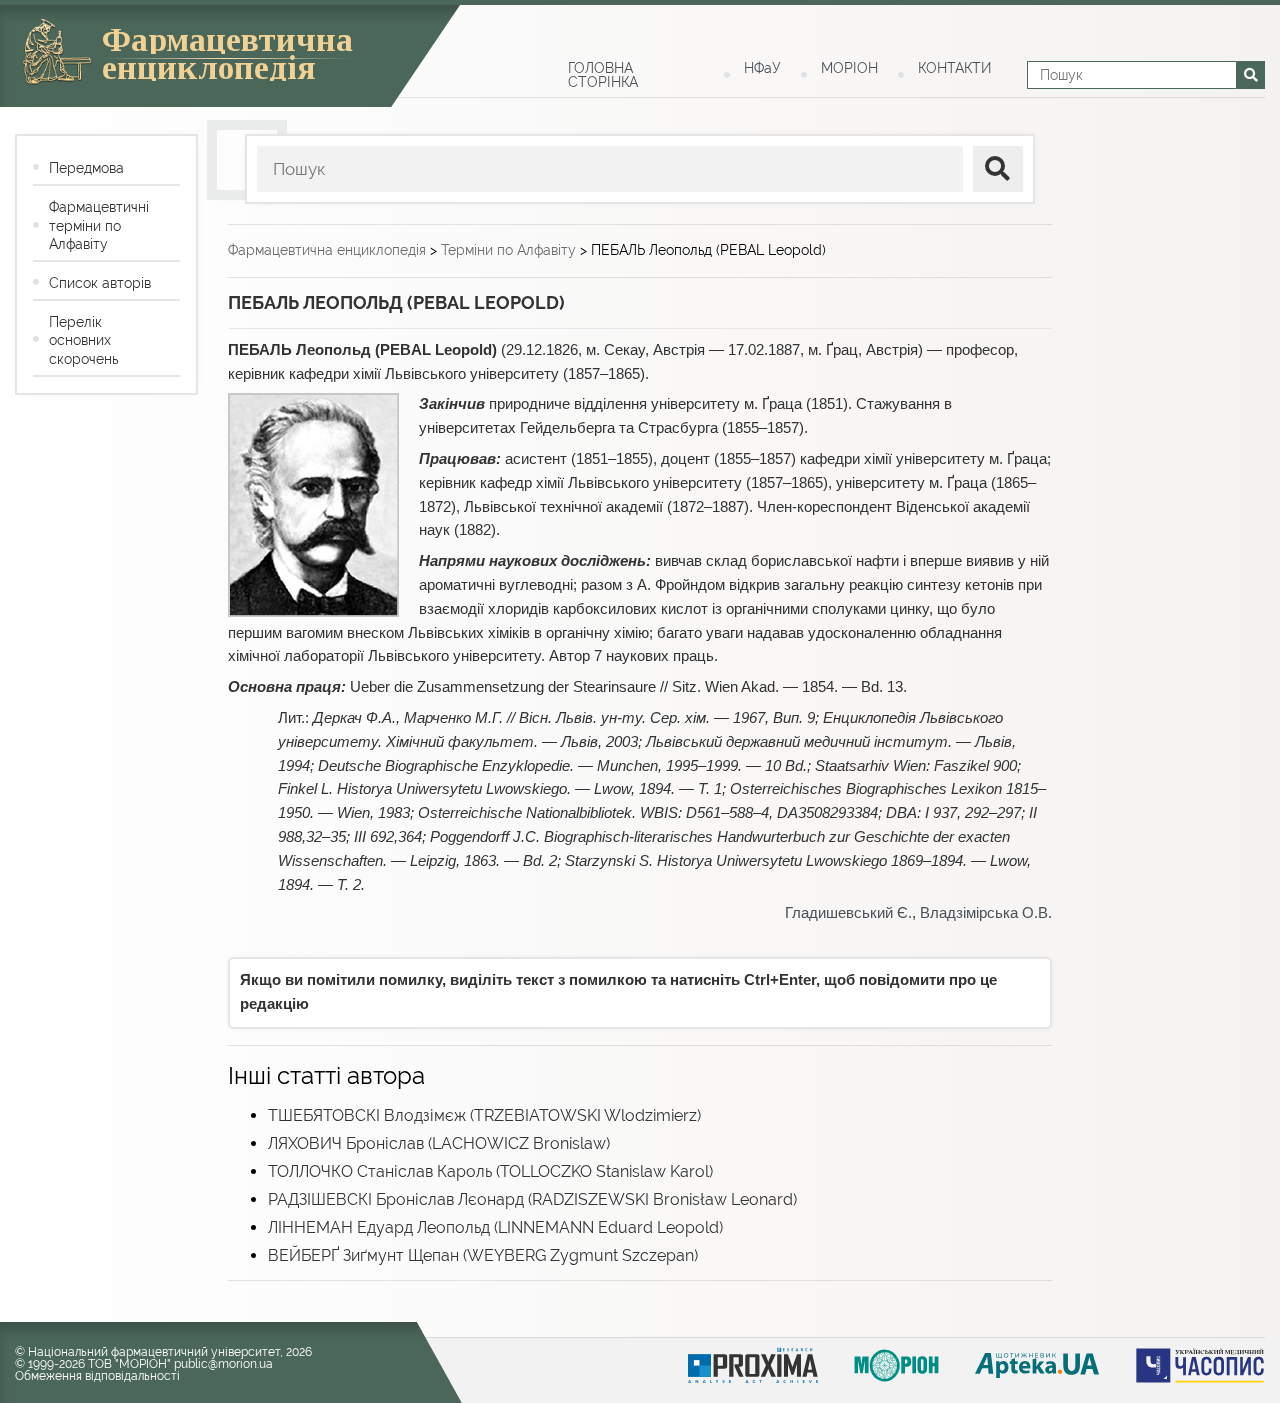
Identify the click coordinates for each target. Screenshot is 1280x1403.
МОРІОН (849, 68)
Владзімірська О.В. (986, 913)
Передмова (86, 168)
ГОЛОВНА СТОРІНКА (603, 75)
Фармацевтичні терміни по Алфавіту (99, 225)
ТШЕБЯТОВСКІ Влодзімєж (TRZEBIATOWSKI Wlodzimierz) (484, 1115)
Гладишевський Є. (848, 913)
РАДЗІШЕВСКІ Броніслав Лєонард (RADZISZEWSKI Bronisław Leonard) (532, 1199)
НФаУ (762, 68)
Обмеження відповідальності (97, 1376)
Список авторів (100, 283)
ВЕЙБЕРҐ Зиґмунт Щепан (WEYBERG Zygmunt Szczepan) (483, 1255)
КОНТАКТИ (954, 68)
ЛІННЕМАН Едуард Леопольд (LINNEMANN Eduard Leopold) (495, 1227)
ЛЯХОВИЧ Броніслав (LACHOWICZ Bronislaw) (439, 1143)
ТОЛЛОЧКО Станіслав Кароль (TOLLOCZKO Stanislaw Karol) (490, 1171)
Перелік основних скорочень (83, 340)
